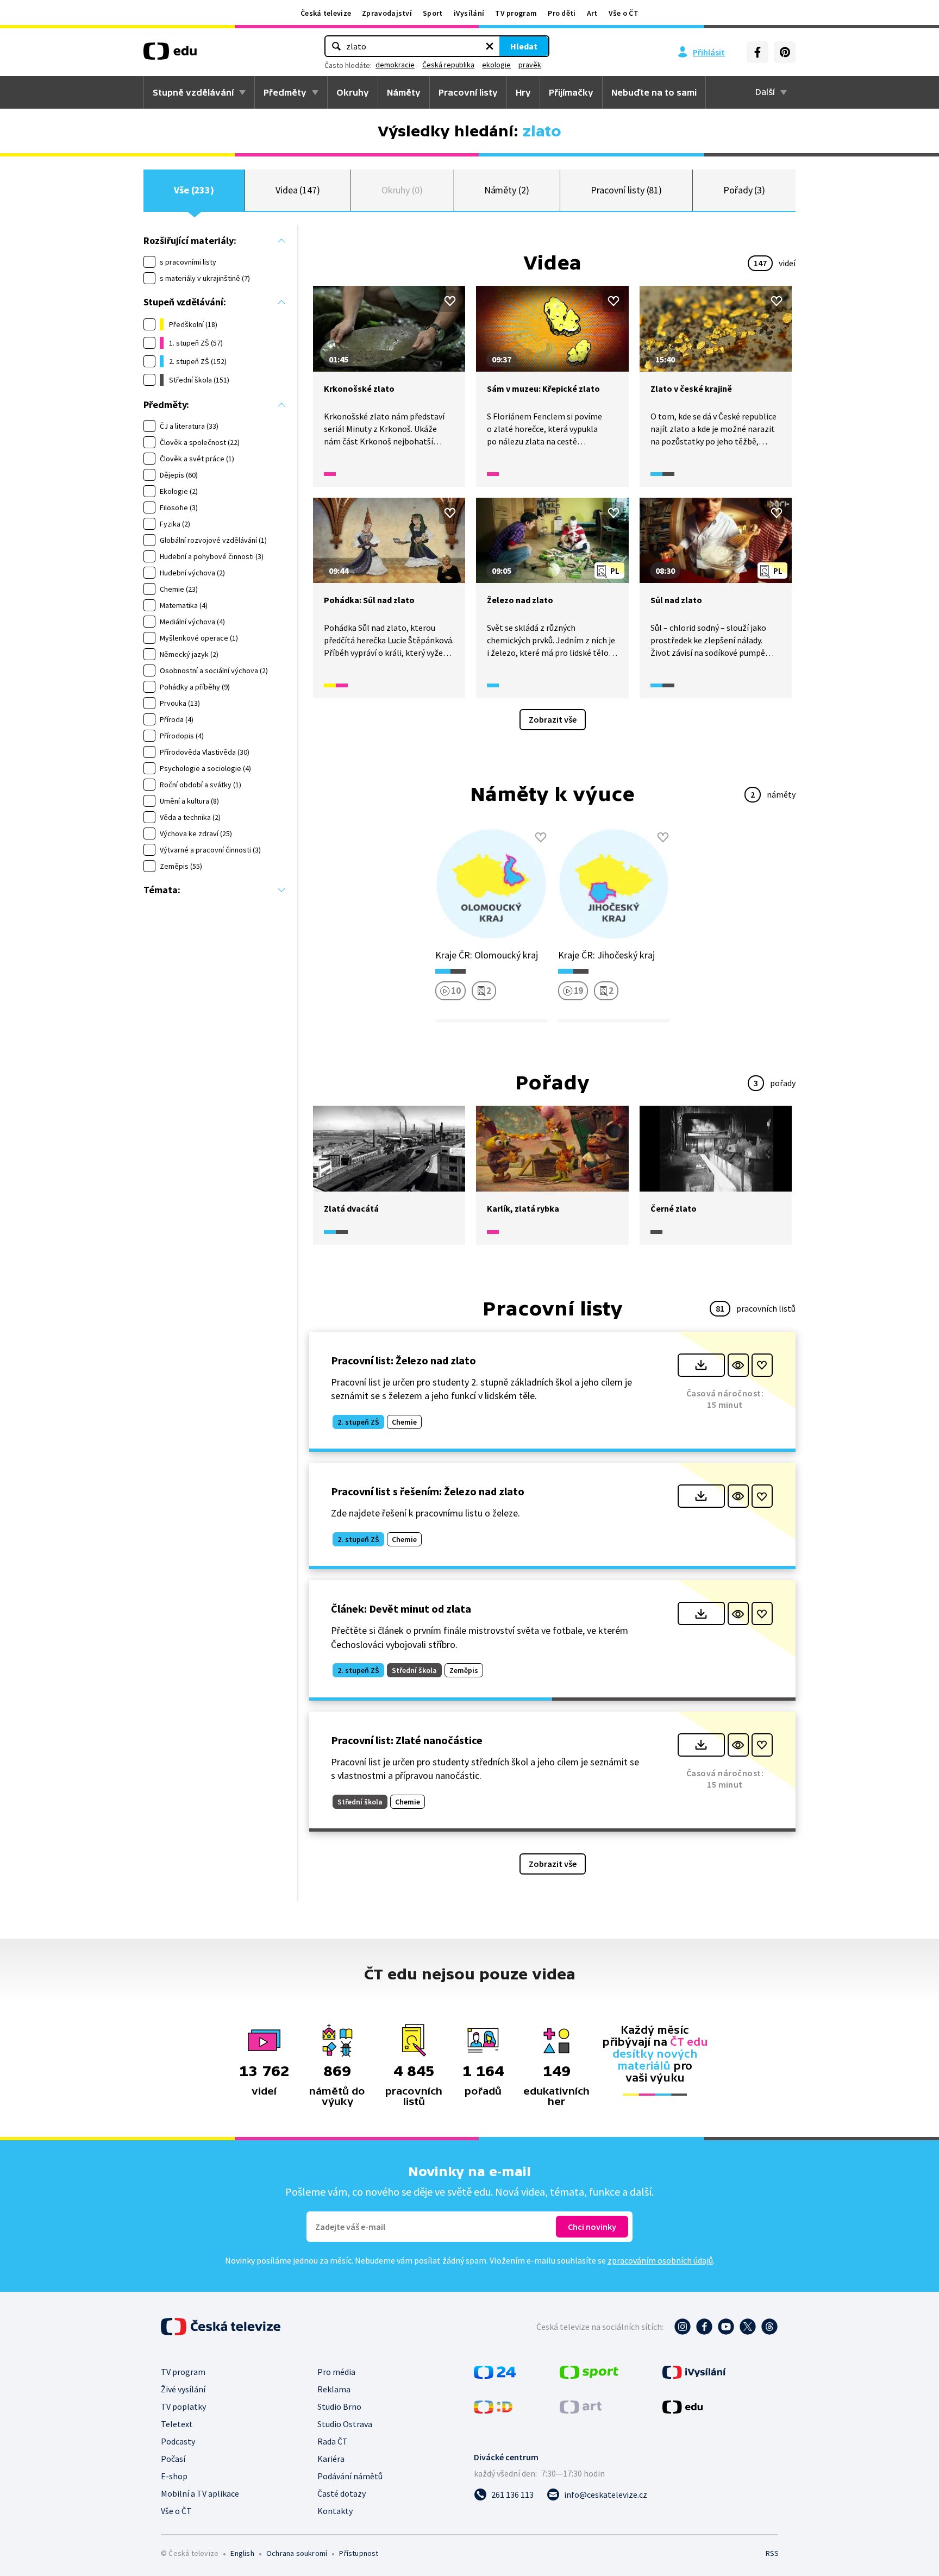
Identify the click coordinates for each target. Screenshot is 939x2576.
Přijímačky (571, 92)
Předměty (285, 92)
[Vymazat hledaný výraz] (490, 46)
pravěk (530, 65)
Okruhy (353, 92)
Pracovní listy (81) (627, 190)
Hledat (524, 46)
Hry (523, 92)
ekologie (496, 65)
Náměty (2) (507, 190)
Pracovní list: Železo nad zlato (403, 1360)
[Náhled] (738, 1365)
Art (592, 13)
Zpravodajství (387, 13)
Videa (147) (298, 190)
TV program (516, 13)
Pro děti (562, 13)
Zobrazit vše (553, 719)
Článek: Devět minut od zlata (401, 1609)
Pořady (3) (744, 190)
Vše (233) (194, 190)
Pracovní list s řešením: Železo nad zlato (428, 1491)
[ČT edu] (170, 55)
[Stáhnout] (701, 1365)
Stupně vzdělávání (193, 92)
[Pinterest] (785, 52)
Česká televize (326, 13)
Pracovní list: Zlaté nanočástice (407, 1740)
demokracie (395, 65)
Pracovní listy (468, 92)
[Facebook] (758, 52)
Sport (433, 13)
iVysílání (469, 13)
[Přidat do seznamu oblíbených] (450, 301)
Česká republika (448, 65)
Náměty (404, 92)
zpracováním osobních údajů (660, 2260)
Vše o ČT (624, 13)
